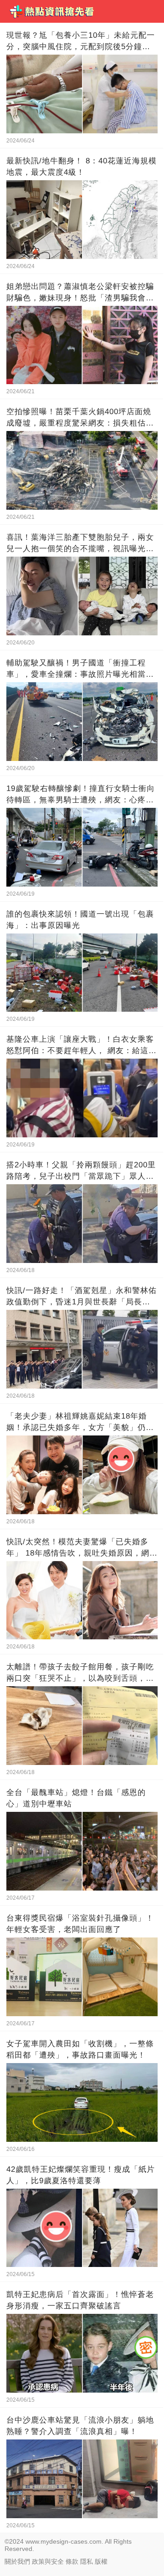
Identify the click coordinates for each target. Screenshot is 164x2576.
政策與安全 (48, 2561)
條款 (72, 2561)
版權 (101, 2561)
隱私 (87, 2561)
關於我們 (17, 2561)
